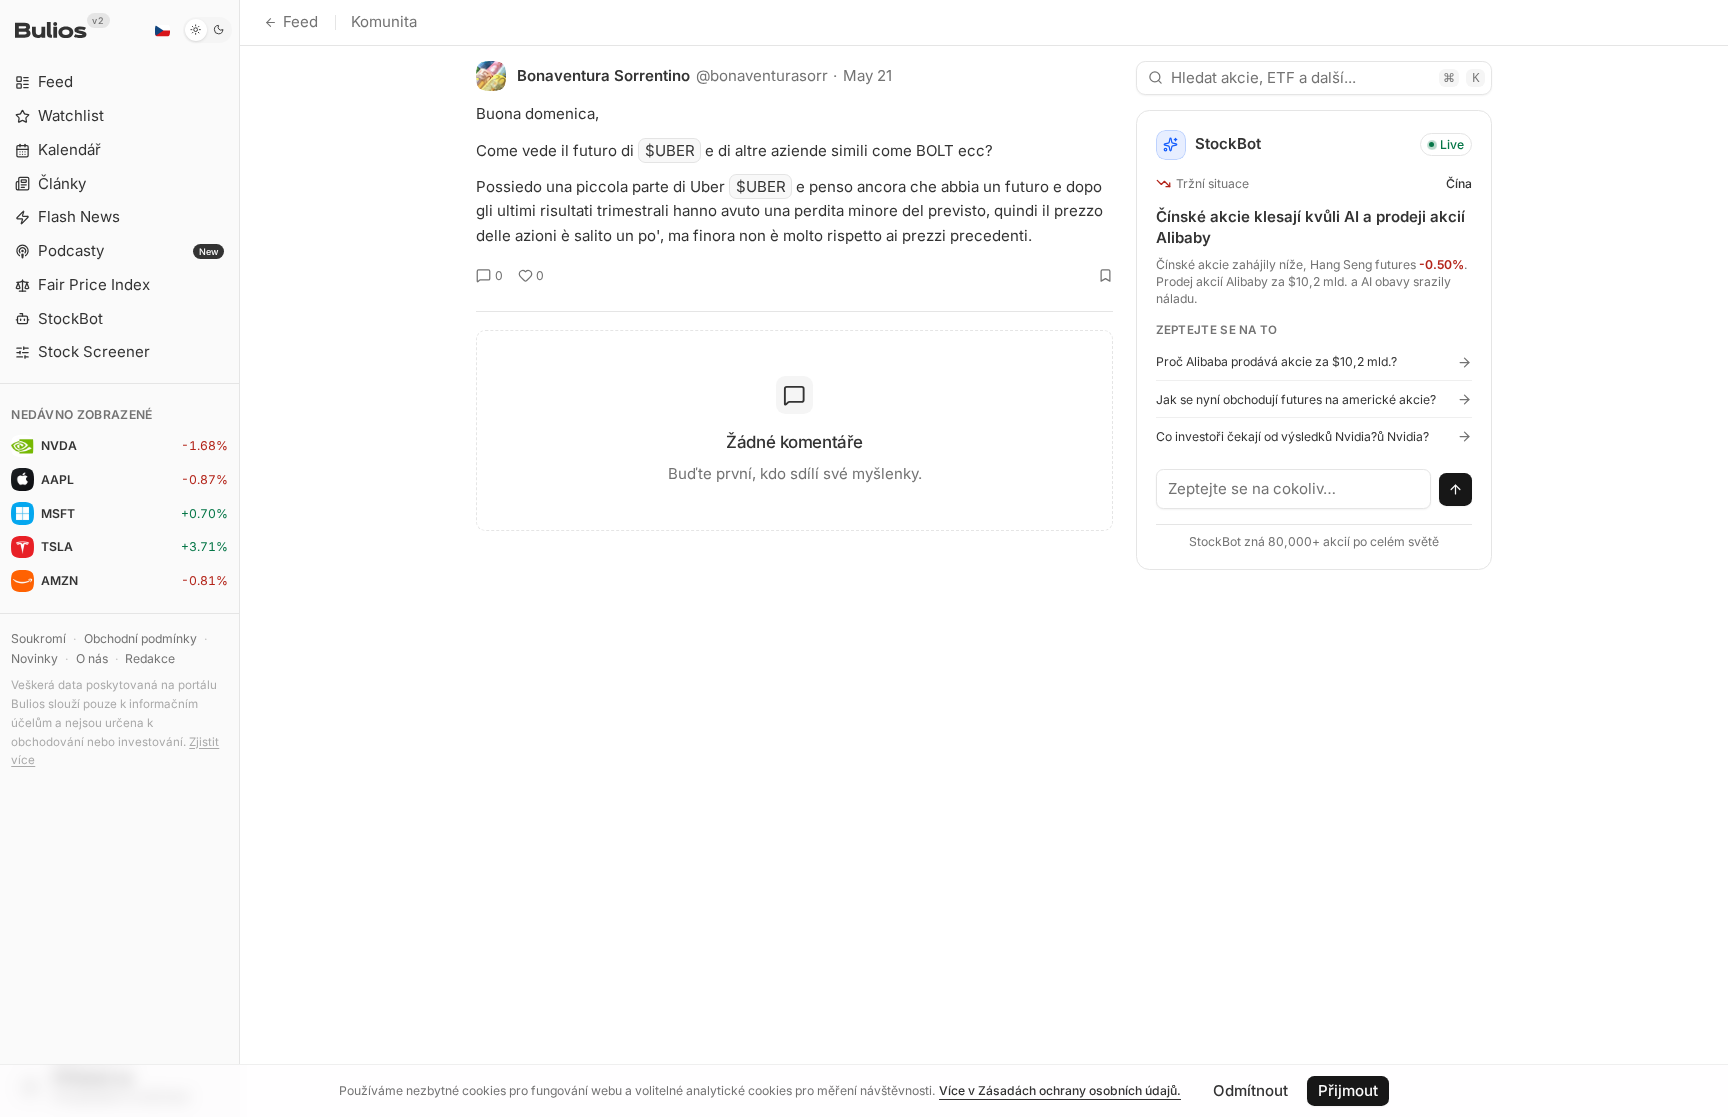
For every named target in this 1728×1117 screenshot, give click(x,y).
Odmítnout (1250, 1090)
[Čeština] (162, 30)
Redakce (150, 658)
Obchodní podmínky (140, 638)
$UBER (670, 150)
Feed (300, 21)
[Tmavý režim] (207, 30)
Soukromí (38, 638)
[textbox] (1294, 489)
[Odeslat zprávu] (1456, 490)
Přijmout (1348, 1090)
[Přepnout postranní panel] (239, 558)
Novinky (34, 658)
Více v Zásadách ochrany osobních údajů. (1060, 1090)
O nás (92, 658)
